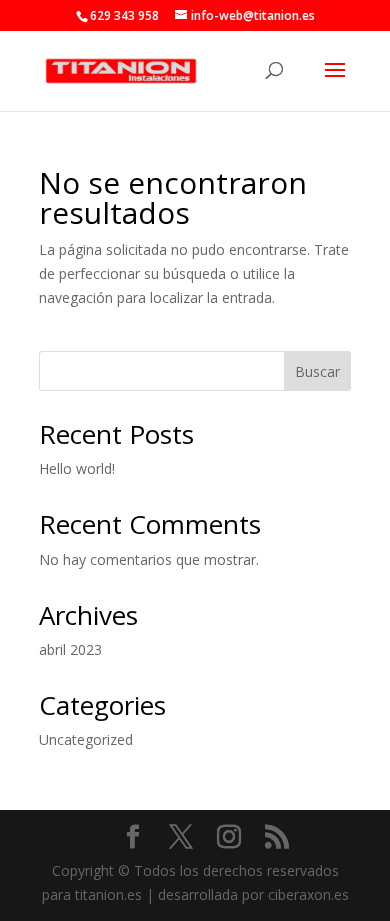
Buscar (317, 371)
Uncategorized (86, 739)
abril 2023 (70, 649)
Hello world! (77, 468)
